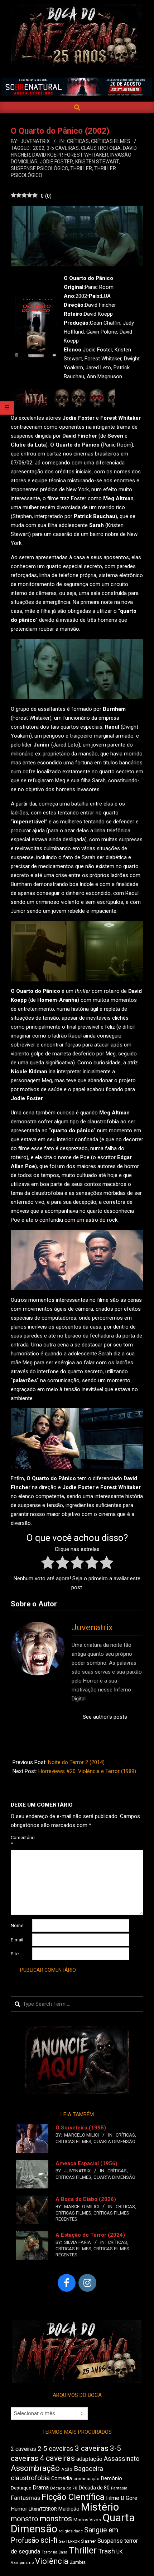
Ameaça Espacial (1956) (86, 2163)
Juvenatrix (92, 1627)
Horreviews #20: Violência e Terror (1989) (87, 1771)
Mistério (100, 2507)
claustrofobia (101, 148)
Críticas (78, 141)
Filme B (115, 2498)
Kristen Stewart (97, 162)
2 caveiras (23, 2449)
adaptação (89, 2459)
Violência (52, 2561)
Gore (131, 2498)
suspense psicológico (39, 168)
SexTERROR (69, 2541)
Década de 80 (94, 2488)
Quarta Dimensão (114, 2141)
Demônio (112, 2478)
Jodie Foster (56, 162)
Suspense (110, 2541)
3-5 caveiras (63, 148)
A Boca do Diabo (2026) (86, 2199)
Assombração (35, 2468)
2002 (39, 148)
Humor (19, 2509)
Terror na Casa (54, 2552)
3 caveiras (92, 2448)
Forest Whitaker (86, 155)
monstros (56, 2519)
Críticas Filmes (111, 141)
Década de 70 (64, 2488)
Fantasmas (25, 2498)
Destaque (21, 2488)
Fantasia (119, 2488)
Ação (67, 2469)
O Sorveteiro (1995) (81, 2128)
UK (120, 2552)
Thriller (81, 168)
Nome (17, 1925)
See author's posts (105, 1717)
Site (15, 1954)
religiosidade (71, 2531)
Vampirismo (22, 2562)
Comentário (21, 1841)
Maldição (69, 2509)
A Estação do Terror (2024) (90, 2235)
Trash (107, 2551)
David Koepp (47, 155)
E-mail (17, 1940)
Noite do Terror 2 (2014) (76, 1762)
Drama (41, 2488)
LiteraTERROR (43, 2509)
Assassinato (122, 2459)
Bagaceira (88, 2469)
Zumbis (78, 2562)
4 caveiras (57, 2458)
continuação (86, 2479)
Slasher (88, 2541)
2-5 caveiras (56, 2449)
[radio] (48, 1564)
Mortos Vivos (87, 2520)
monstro (25, 2519)
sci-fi (49, 2540)
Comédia (62, 2479)
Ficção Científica (73, 2497)
